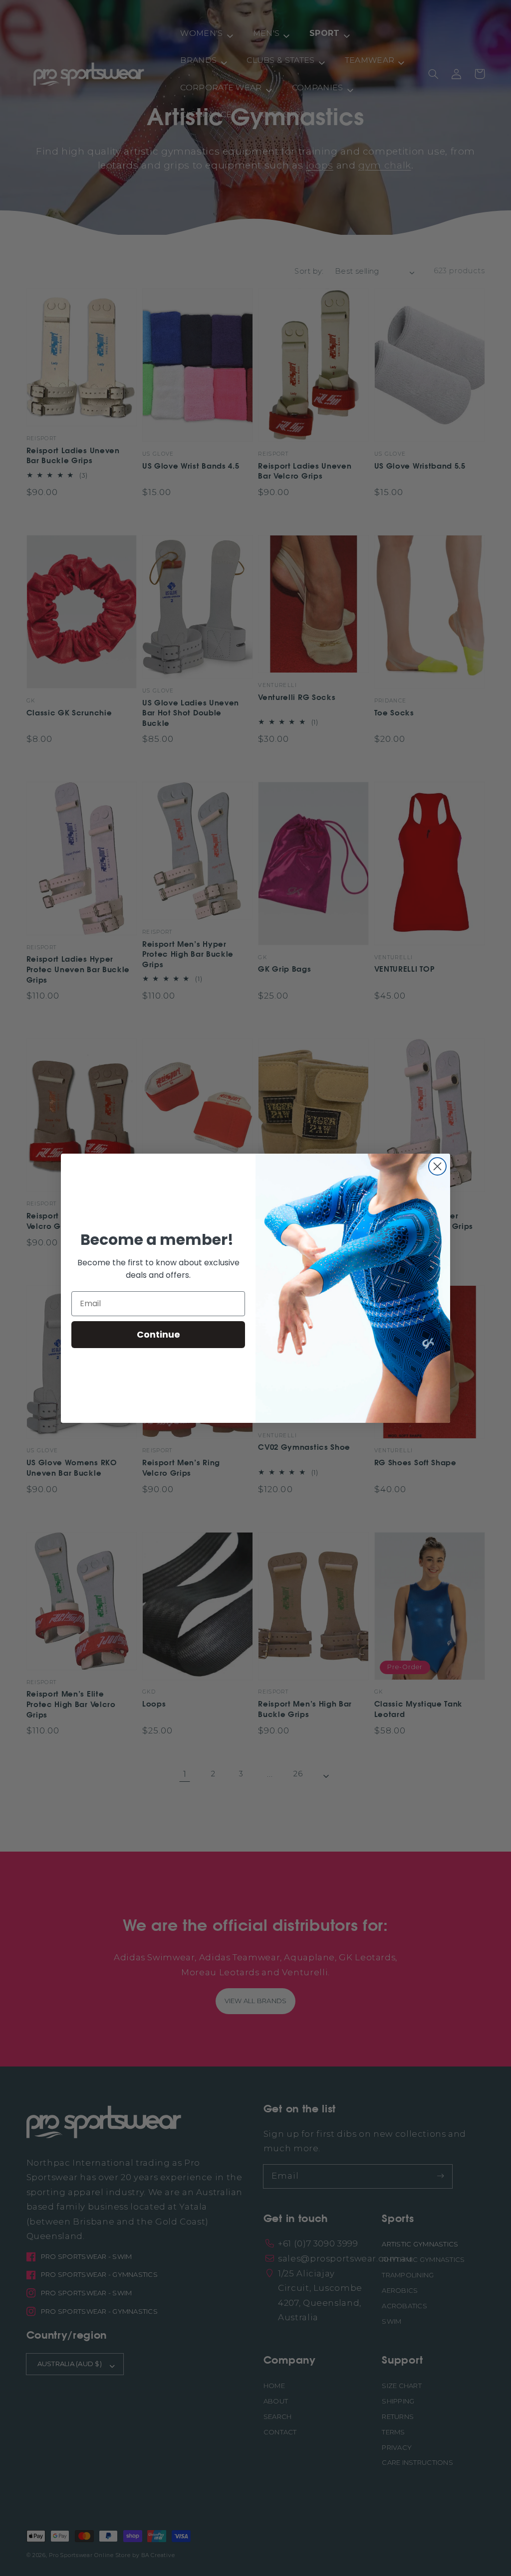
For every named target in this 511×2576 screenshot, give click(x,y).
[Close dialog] (437, 1166)
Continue (158, 1334)
